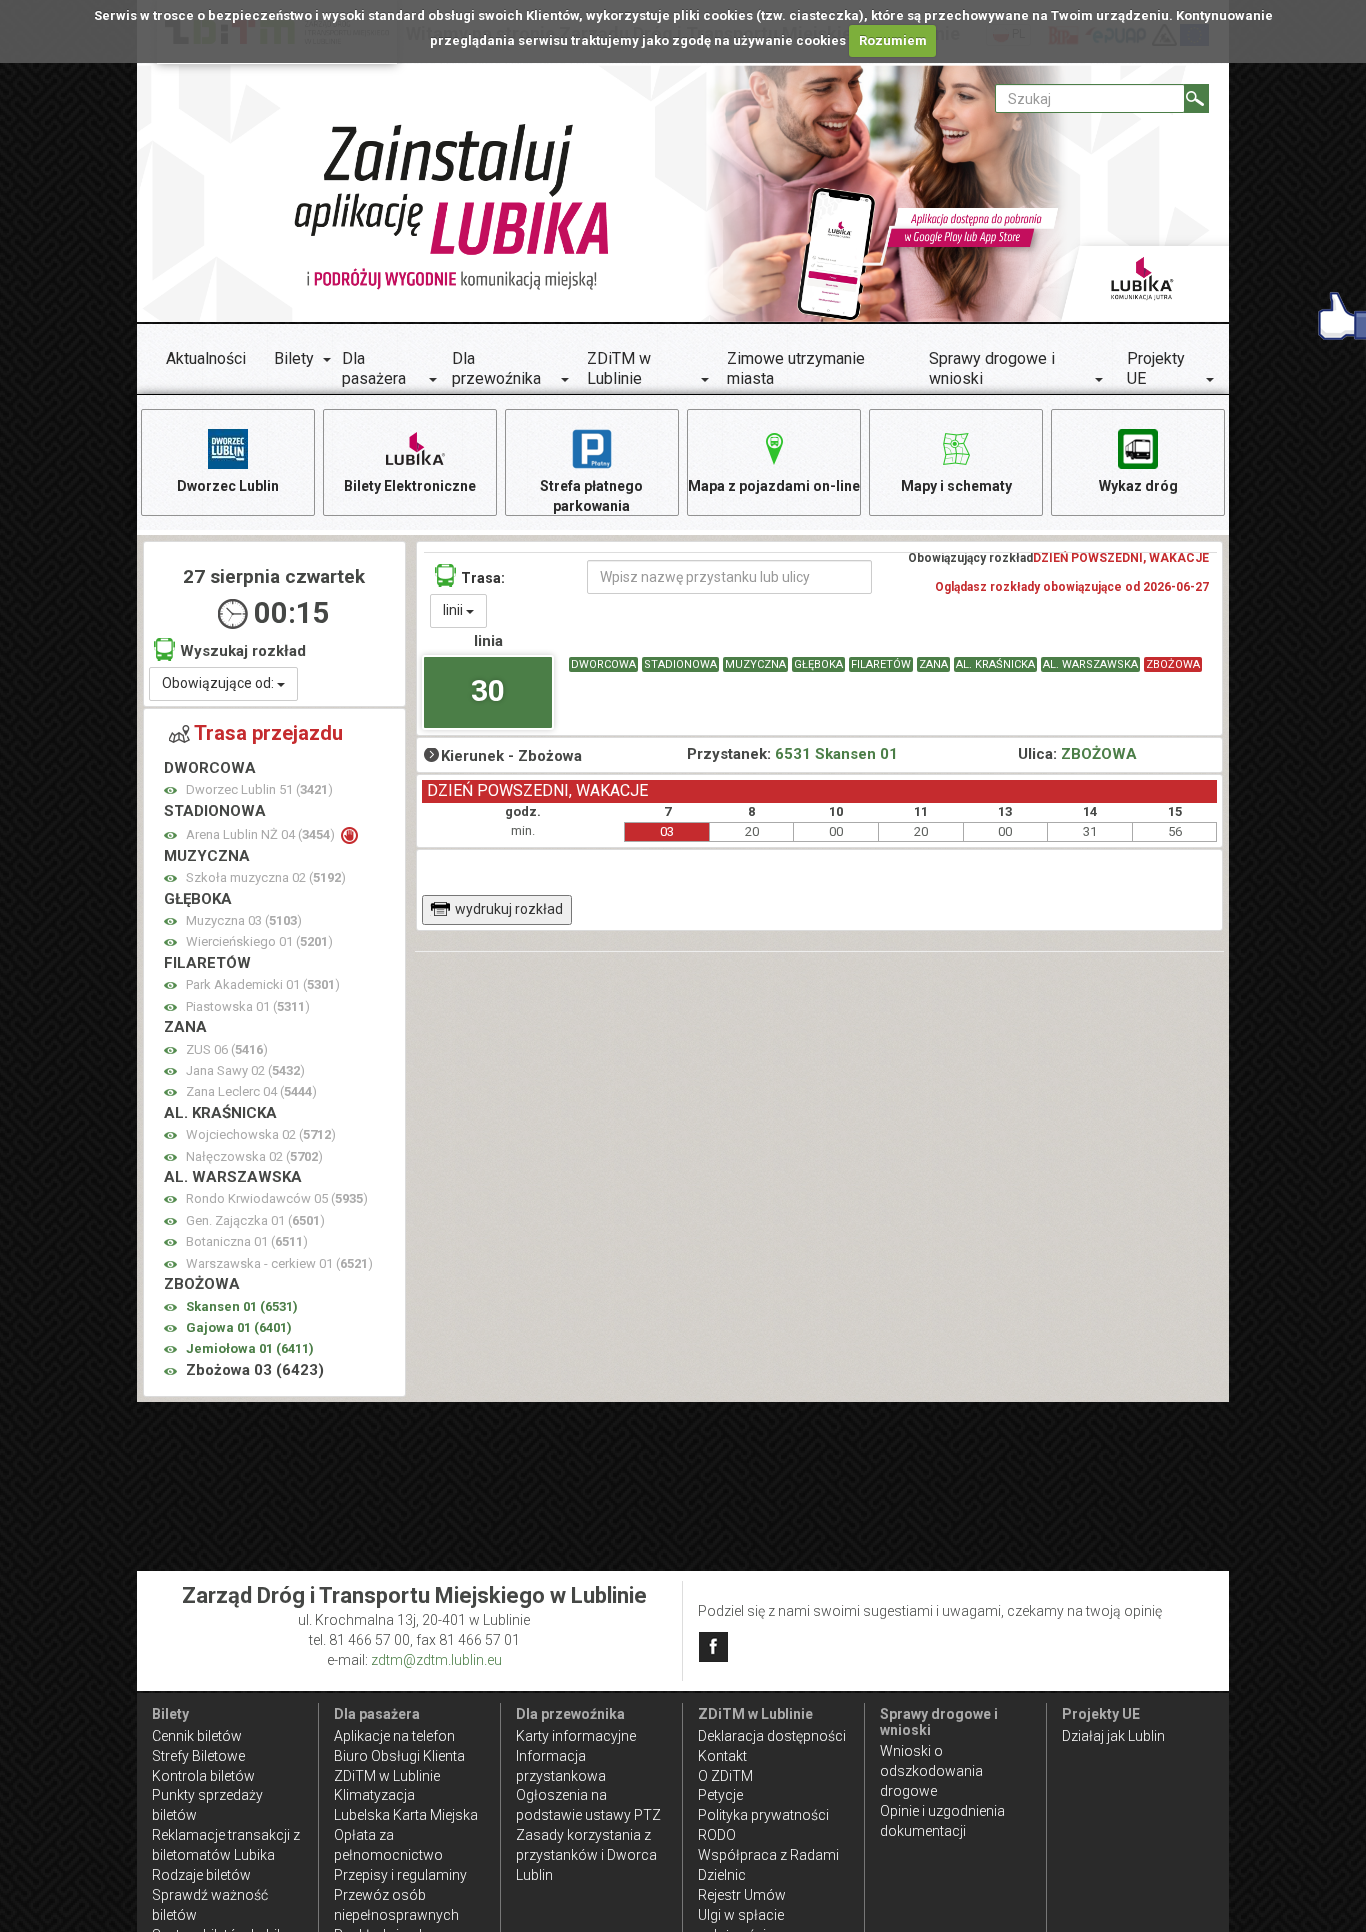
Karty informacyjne (576, 1736)
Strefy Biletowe (198, 1756)
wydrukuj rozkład (509, 909)
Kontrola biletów (203, 1776)
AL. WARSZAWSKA (1090, 664)
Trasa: (483, 578)
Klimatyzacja (374, 1795)
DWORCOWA (603, 664)
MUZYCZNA (755, 664)
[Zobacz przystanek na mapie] (170, 790)
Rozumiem (893, 40)
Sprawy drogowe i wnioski (992, 368)
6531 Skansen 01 (836, 754)
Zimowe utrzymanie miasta (796, 368)
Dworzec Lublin (228, 486)
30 (488, 690)
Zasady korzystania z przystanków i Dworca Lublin (586, 1855)
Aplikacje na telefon (394, 1736)
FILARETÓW (881, 664)
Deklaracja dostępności (772, 1736)
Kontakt (722, 1756)
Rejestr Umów (742, 1895)
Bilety (294, 358)
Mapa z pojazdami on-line (774, 486)
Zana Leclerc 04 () (251, 1091)
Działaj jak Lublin (1113, 1736)
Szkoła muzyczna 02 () (266, 877)
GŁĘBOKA (818, 664)
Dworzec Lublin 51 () (259, 789)
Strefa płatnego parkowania (591, 496)
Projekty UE (1156, 368)
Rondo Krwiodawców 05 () (277, 1198)
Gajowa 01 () (239, 1327)
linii (454, 610)
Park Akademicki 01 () (263, 984)
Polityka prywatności (763, 1815)
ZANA (933, 664)
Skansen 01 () (242, 1306)
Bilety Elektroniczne (410, 486)
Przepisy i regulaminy (400, 1875)
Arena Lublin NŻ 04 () (262, 834)
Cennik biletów (197, 1736)
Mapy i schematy (956, 486)
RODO (717, 1835)
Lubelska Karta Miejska (406, 1815)
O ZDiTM (725, 1776)
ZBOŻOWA (1173, 664)
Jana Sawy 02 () (245, 1070)
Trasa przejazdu (268, 733)
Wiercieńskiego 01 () (259, 941)
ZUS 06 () (227, 1049)
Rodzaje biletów (201, 1875)
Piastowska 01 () (248, 1006)
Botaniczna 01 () (247, 1241)
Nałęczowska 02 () (254, 1156)
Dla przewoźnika (496, 368)
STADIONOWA (680, 664)
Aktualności (206, 358)
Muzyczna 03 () (244, 920)
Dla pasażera (374, 368)
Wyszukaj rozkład (243, 651)
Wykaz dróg (1138, 486)
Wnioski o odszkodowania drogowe (931, 1771)
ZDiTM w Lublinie (619, 368)
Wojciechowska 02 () (261, 1134)
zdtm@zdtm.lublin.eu (436, 1660)
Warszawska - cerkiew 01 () (279, 1263)
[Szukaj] (1196, 98)
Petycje (720, 1795)
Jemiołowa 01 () (250, 1348)
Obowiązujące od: (219, 683)
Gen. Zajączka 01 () (255, 1220)
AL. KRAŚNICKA (995, 664)
